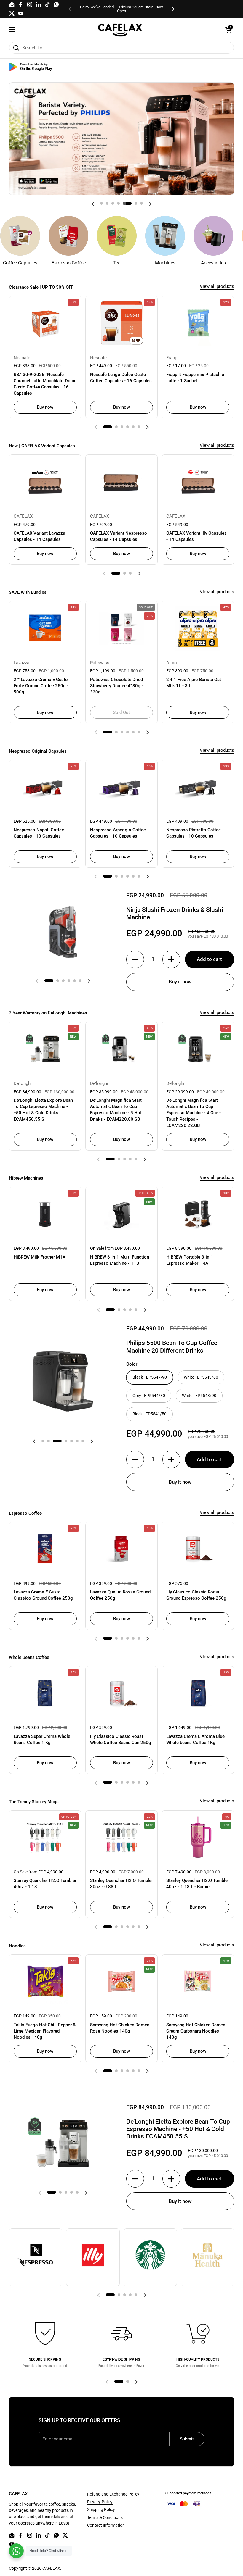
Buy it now (180, 982)
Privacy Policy (100, 2502)
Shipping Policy (101, 2509)
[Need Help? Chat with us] (16, 2551)
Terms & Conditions (105, 2517)
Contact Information (106, 2525)
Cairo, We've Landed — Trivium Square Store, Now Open (121, 9)
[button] (228, 30)
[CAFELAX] (120, 30)
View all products (217, 286)
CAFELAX (51, 2568)
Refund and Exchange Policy (113, 2494)
